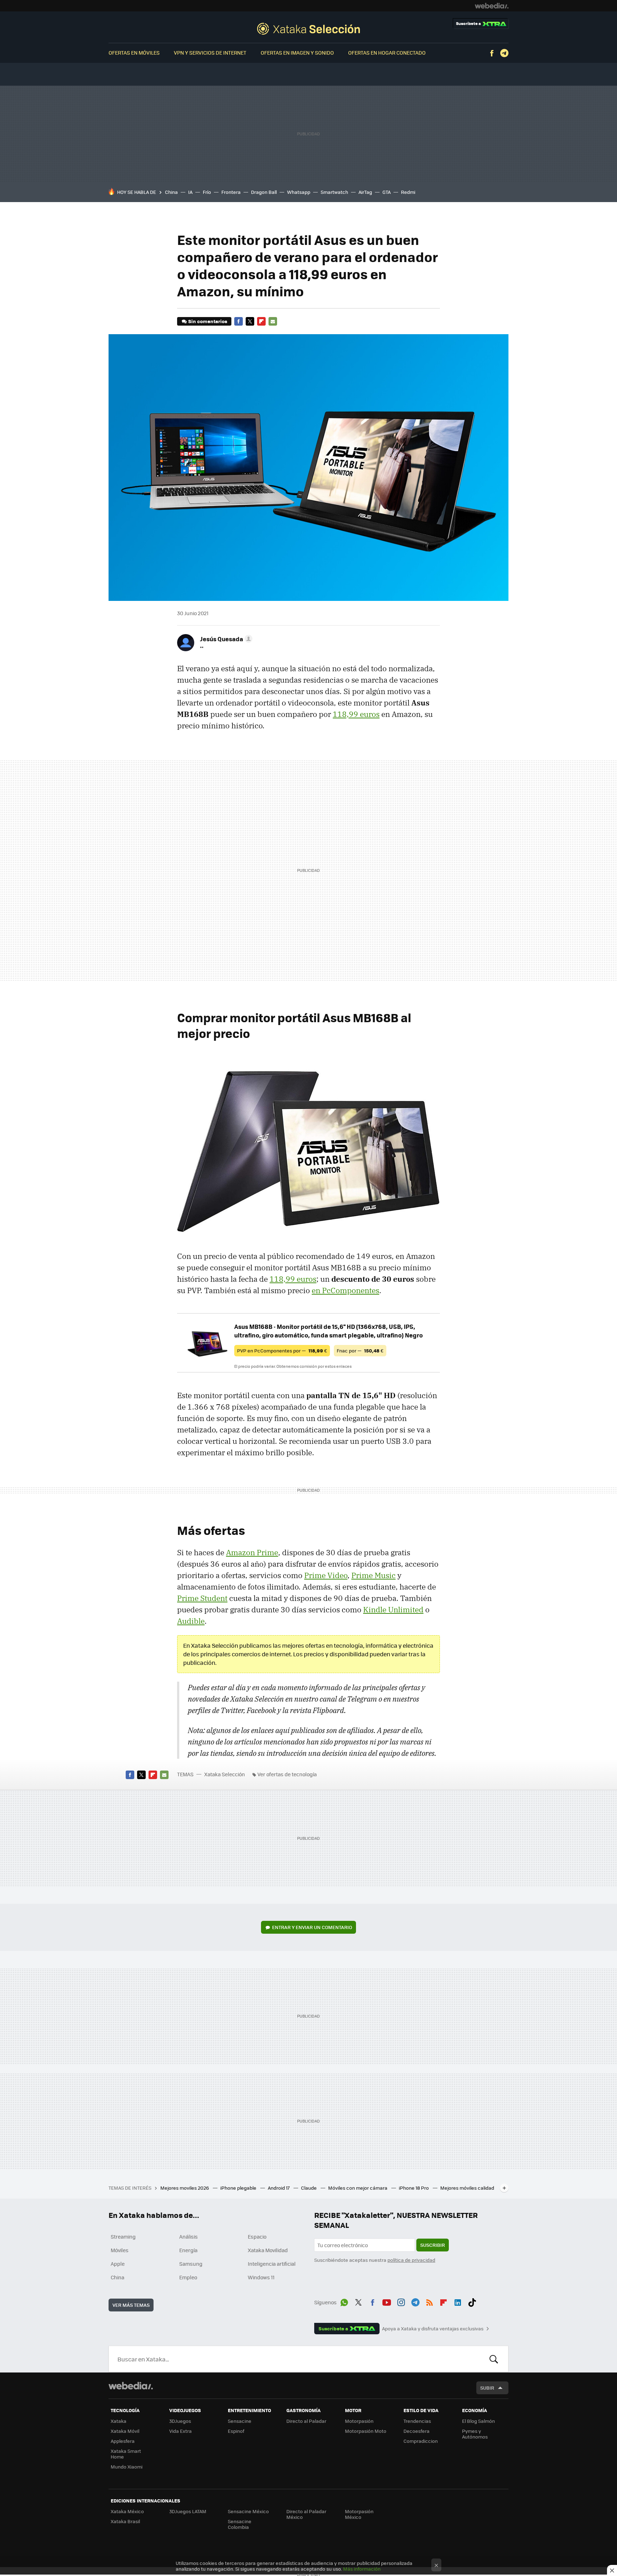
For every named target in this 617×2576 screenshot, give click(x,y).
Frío (207, 192)
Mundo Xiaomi (127, 2467)
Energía (188, 2250)
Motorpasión (359, 2421)
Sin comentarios (208, 321)
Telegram (504, 53)
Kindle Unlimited (393, 1610)
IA (190, 192)
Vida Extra (180, 2431)
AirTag (365, 192)
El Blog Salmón (478, 2421)
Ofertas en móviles (134, 52)
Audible (191, 1621)
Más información (362, 2569)
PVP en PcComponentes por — (282, 1350)
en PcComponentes (345, 1290)
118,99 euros (356, 714)
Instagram (401, 2301)
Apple (118, 2264)
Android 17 (279, 2188)
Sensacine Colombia (240, 2524)
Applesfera (123, 2441)
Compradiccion (421, 2441)
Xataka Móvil (125, 2431)
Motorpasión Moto (366, 2431)
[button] (225, 639)
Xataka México (127, 2511)
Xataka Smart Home (126, 2454)
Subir (487, 2388)
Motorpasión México (359, 2514)
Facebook (492, 53)
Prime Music (373, 1575)
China (171, 192)
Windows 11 (261, 2277)
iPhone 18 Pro (414, 2188)
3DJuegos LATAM (188, 2511)
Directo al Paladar (306, 2421)
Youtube (387, 2301)
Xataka (119, 2421)
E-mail (273, 321)
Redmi (408, 192)
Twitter (250, 321)
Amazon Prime (252, 1552)
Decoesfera (417, 2431)
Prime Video (326, 1575)
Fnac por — (360, 1350)
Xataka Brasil (125, 2521)
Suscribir (433, 2245)
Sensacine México (248, 2511)
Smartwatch (334, 192)
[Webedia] (492, 6)
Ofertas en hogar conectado (387, 52)
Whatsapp (299, 192)
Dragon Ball (264, 192)
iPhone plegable (239, 2188)
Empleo (188, 2277)
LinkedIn (458, 2301)
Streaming (123, 2236)
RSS (430, 2301)
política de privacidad (411, 2260)
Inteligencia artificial (272, 2264)
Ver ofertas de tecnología (287, 1774)
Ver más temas (131, 2305)
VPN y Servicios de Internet (210, 52)
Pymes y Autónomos (475, 2434)
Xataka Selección (308, 29)
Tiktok (472, 2301)
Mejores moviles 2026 (185, 2188)
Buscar (494, 2359)
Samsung (191, 2264)
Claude (309, 2188)
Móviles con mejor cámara (358, 2188)
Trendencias (417, 2421)
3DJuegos (180, 2421)
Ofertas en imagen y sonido (297, 52)
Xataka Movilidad (268, 2250)
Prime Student (202, 1598)
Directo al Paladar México (306, 2514)
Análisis (189, 2236)
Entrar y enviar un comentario (312, 1927)
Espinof (236, 2431)
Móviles (120, 2250)
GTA (387, 192)
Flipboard (261, 321)
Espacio (257, 2236)
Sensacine (240, 2421)
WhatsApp (344, 2301)
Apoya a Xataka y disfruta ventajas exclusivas (433, 2329)
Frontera (231, 192)
